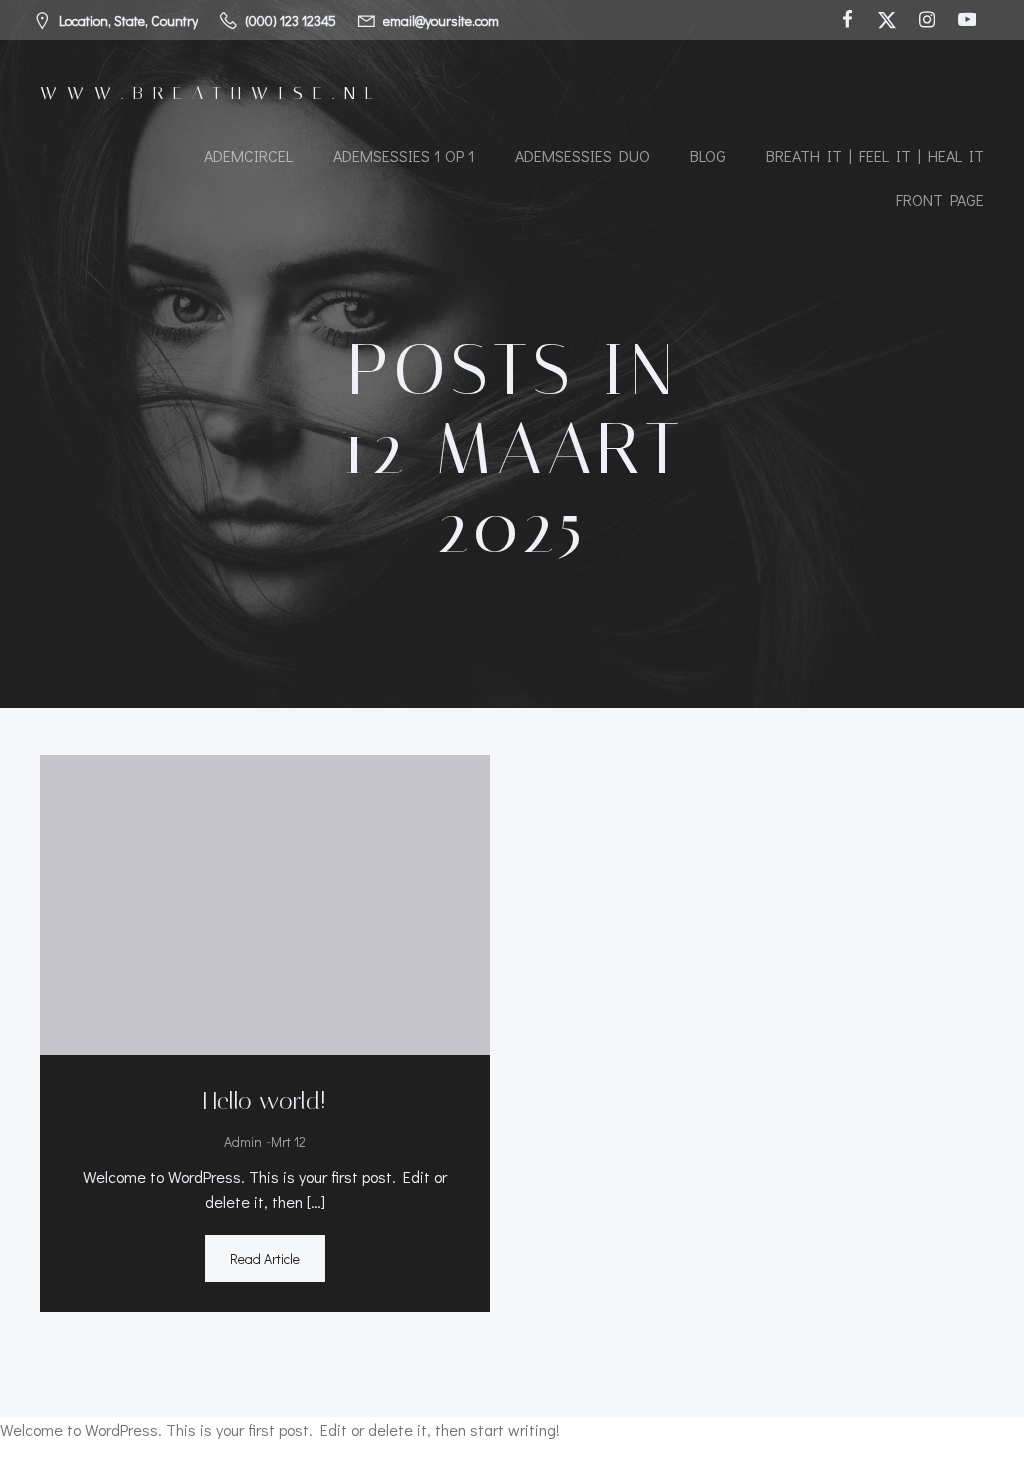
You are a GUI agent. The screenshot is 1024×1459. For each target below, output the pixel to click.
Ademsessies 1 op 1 (404, 155)
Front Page (940, 199)
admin (243, 1141)
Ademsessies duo (582, 155)
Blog (708, 155)
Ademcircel (248, 155)
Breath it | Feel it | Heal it (875, 155)
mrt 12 (288, 1141)
